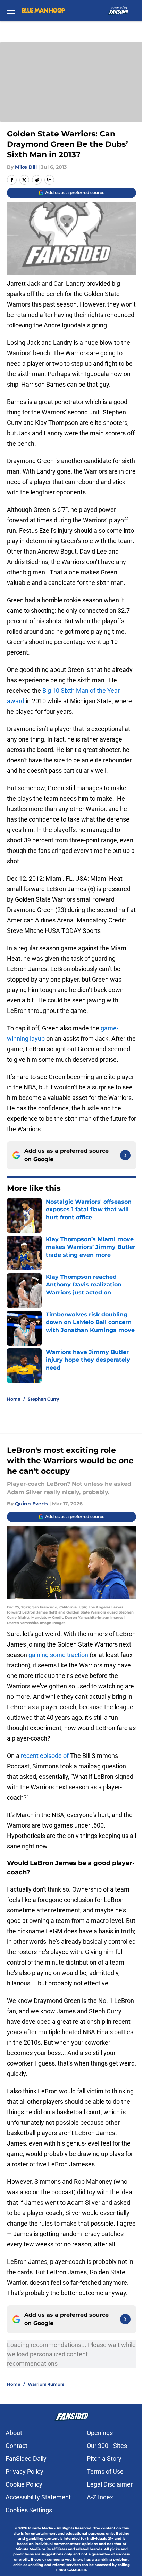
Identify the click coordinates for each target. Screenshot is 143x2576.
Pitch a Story (104, 2459)
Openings (100, 2433)
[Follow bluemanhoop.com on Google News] (125, 1155)
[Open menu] (11, 10)
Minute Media (41, 2528)
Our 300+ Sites (107, 2446)
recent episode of (45, 1756)
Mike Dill (26, 167)
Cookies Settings (29, 2510)
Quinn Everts (31, 1504)
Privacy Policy (24, 2471)
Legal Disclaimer (110, 2484)
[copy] (49, 180)
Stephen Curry (43, 1399)
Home (14, 1399)
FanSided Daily (26, 2459)
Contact (16, 2446)
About (14, 2433)
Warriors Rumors (46, 2384)
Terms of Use (105, 2471)
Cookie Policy (24, 2484)
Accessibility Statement (38, 2497)
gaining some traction (58, 1655)
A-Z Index (100, 2497)
